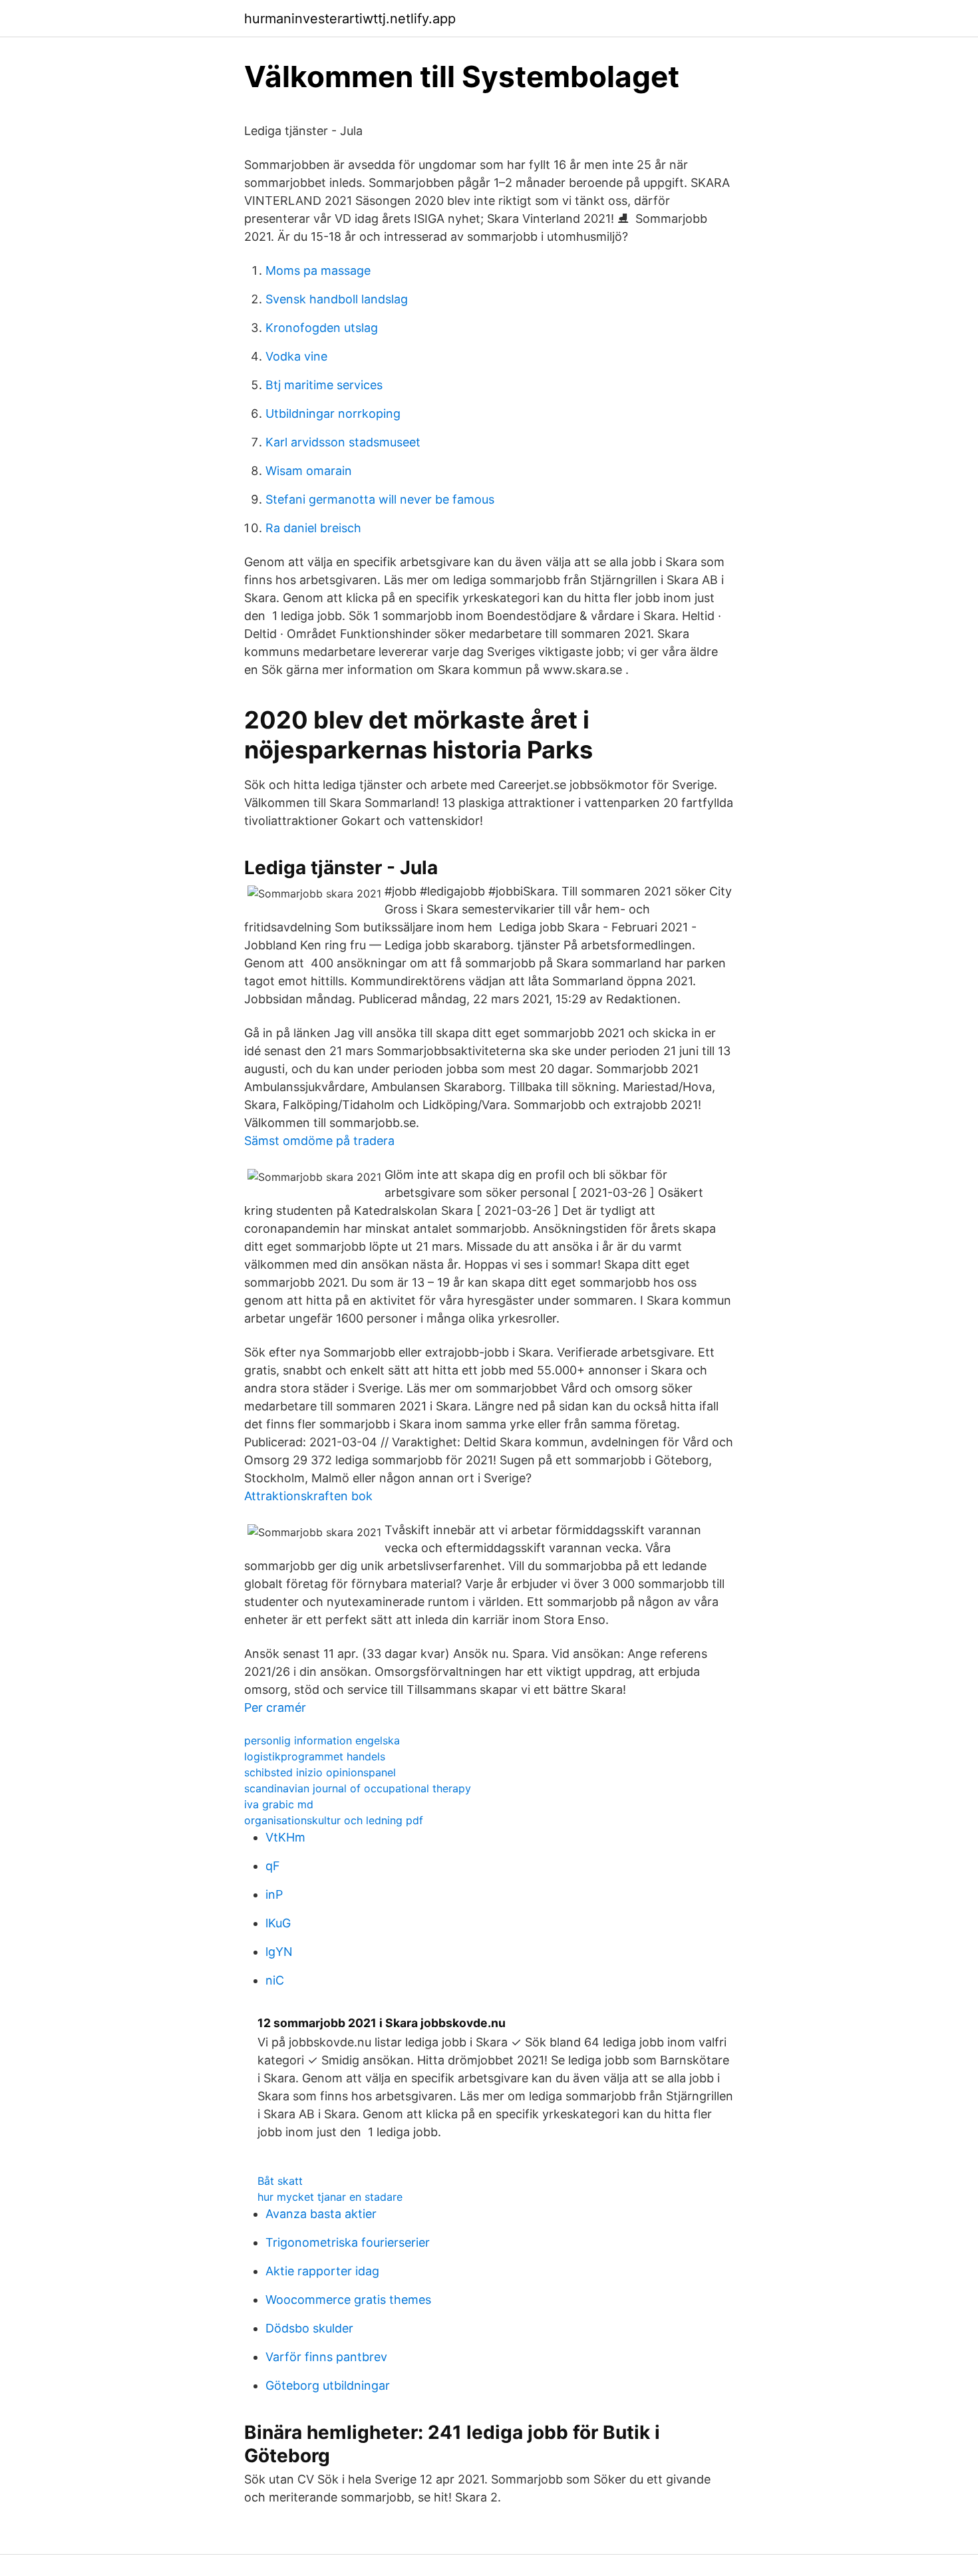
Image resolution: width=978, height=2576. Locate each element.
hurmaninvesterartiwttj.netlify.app (350, 19)
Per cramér (275, 1707)
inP (274, 1894)
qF (273, 1866)
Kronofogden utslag (322, 328)
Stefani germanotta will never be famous (380, 499)
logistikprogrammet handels (315, 1756)
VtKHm (285, 1837)
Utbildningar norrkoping (333, 413)
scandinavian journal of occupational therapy (358, 1788)
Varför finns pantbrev (326, 2357)
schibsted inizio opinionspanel (320, 1772)
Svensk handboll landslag (337, 299)
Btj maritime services (324, 385)
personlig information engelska (322, 1740)
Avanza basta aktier (321, 2214)
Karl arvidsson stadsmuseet (343, 442)
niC (275, 1980)
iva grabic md (279, 1804)
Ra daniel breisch (313, 528)
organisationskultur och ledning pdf (334, 1820)
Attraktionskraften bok (308, 1496)
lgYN (279, 1952)
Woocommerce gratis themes (348, 2300)
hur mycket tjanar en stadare (330, 2197)
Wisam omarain (309, 471)
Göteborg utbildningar (328, 2385)
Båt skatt (280, 2181)
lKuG (278, 1923)
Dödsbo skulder (309, 2328)
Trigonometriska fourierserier (348, 2242)
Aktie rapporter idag (322, 2271)
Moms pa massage (318, 270)
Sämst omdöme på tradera (319, 1141)
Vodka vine (296, 356)
